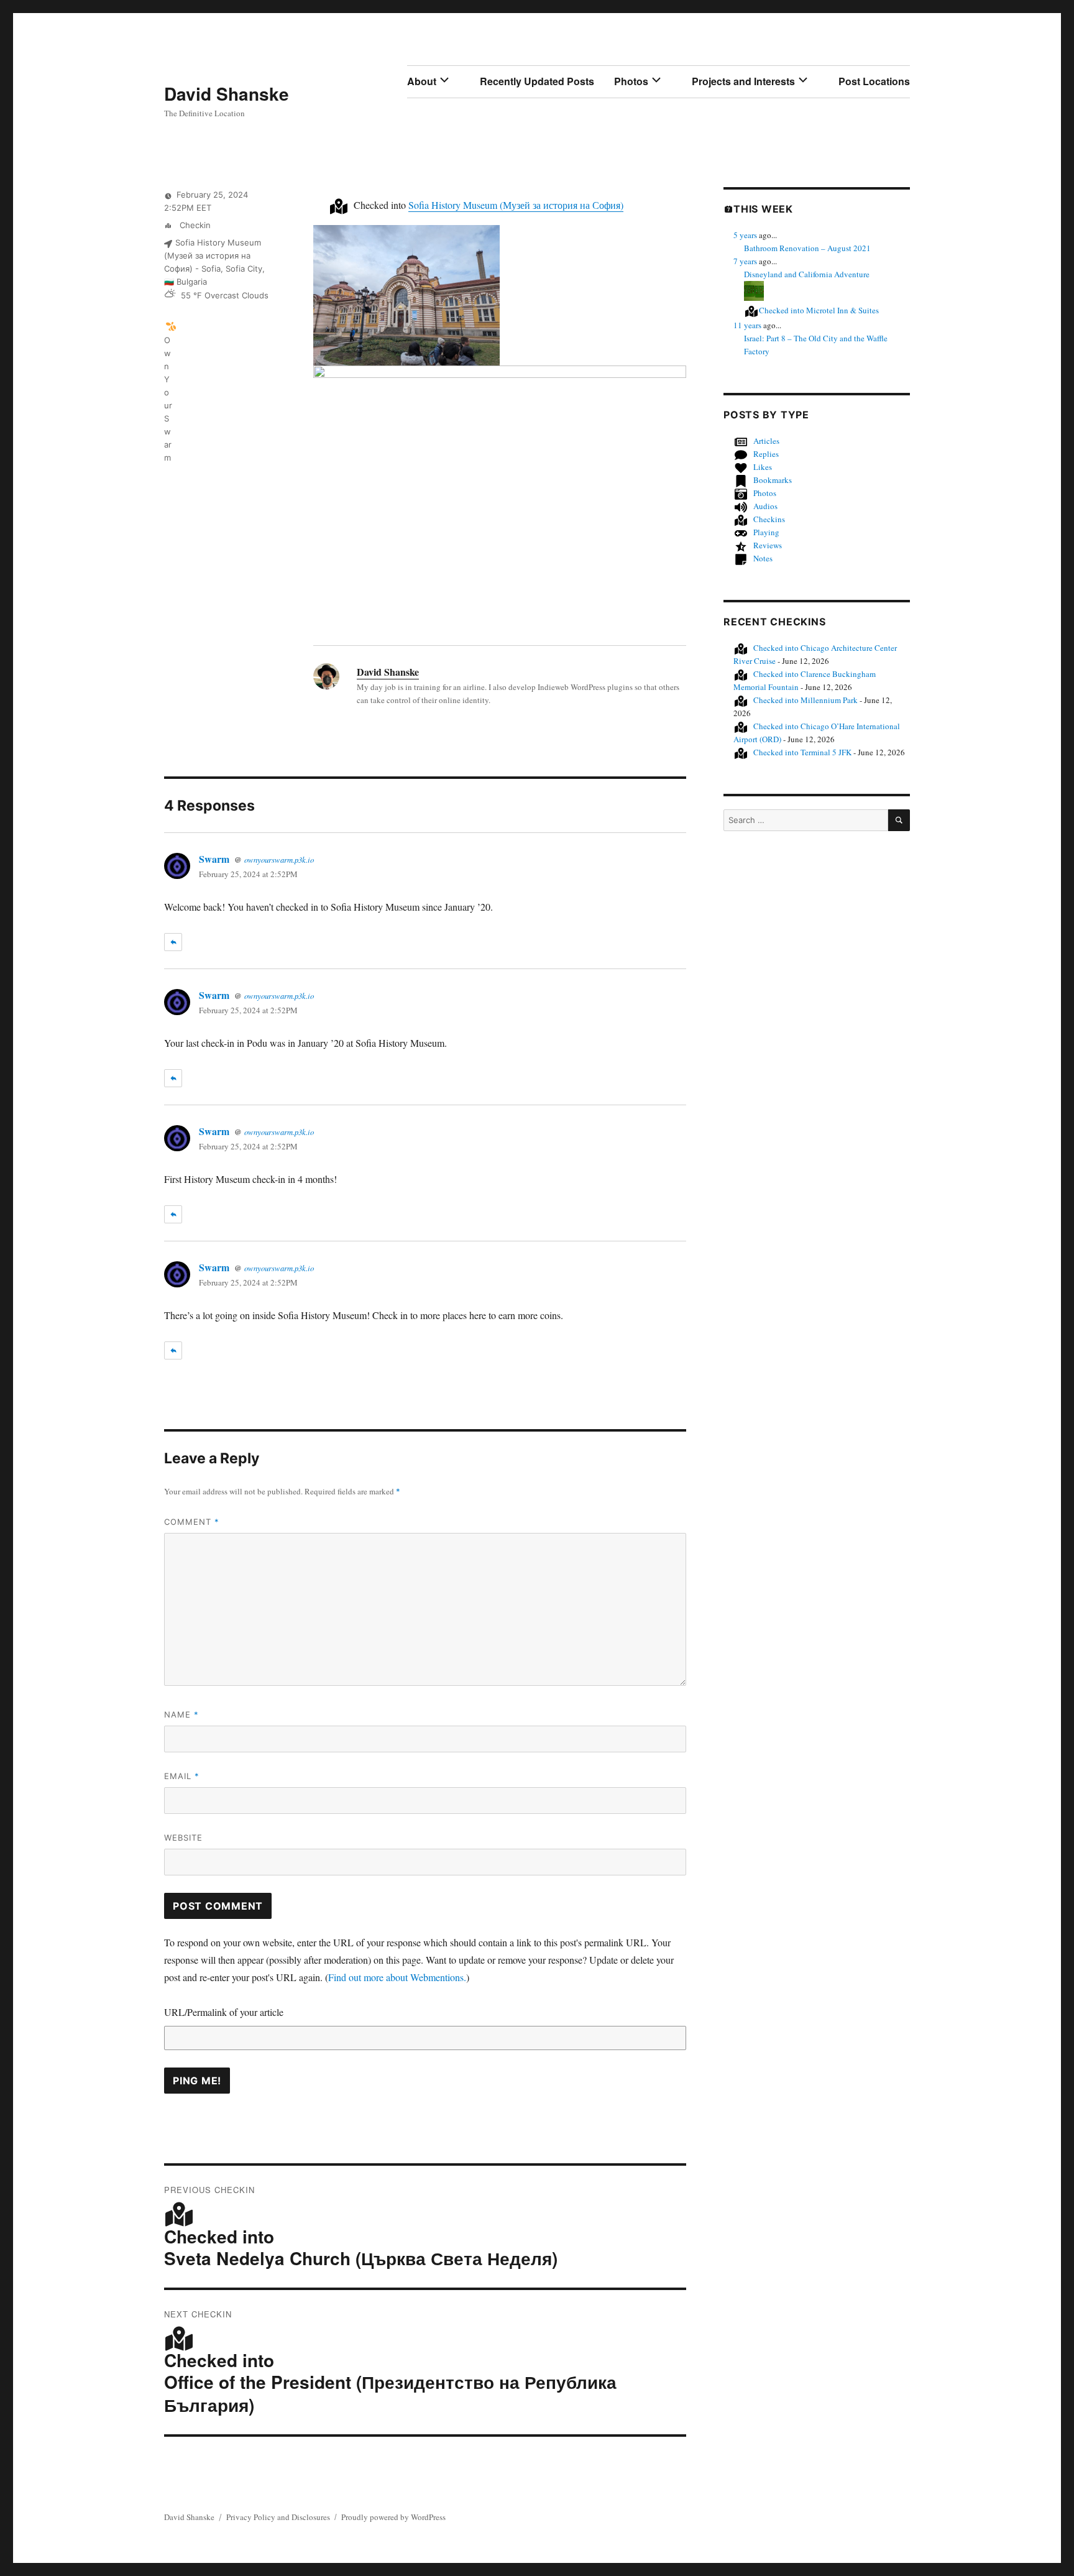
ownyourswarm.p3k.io (279, 859)
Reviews (768, 545)
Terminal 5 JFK (802, 752)
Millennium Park (805, 700)
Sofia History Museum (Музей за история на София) (516, 205)
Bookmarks (773, 480)
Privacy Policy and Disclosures (278, 2517)
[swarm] (171, 326)
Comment (192, 1522)
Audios (765, 506)
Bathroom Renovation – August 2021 (807, 248)
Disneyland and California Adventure (807, 274)
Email (182, 1776)
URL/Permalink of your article (224, 2012)
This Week (763, 209)
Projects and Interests (743, 81)
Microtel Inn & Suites (819, 310)
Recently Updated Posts (537, 81)
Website (183, 1838)
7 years (745, 261)
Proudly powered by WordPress (393, 2517)
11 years (747, 325)
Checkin (194, 225)
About (422, 81)
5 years (745, 235)
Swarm (214, 859)
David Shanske (227, 94)
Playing (766, 532)
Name (181, 1714)
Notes (763, 558)
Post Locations (874, 81)
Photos (631, 81)
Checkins (769, 519)
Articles (766, 441)
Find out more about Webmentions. (397, 1977)
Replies (766, 454)
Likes (763, 467)
